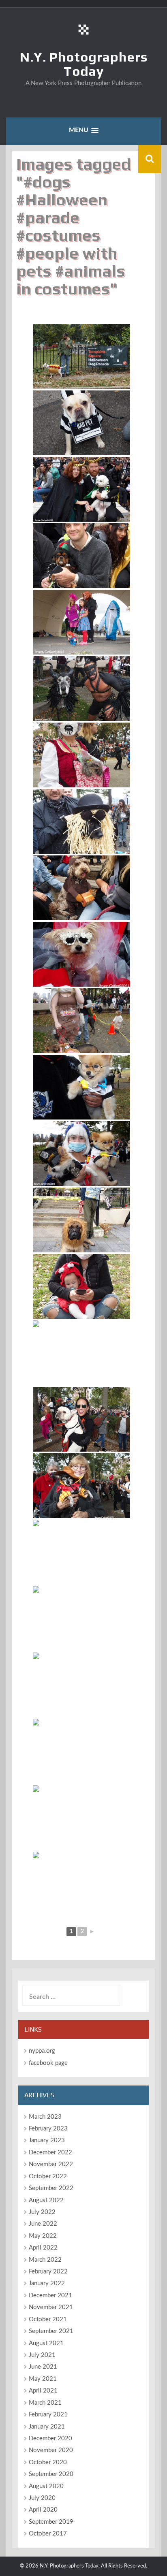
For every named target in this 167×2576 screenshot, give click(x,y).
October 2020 (48, 2462)
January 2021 (47, 2427)
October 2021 (48, 2319)
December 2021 (50, 2296)
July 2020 (42, 2498)
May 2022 (43, 2236)
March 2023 (45, 2117)
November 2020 (51, 2450)
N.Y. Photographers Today (84, 64)
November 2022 (51, 2164)
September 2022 (51, 2188)
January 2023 (47, 2140)
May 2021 (43, 2379)
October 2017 (48, 2534)
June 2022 (43, 2224)
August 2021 (46, 2343)
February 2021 (48, 2415)
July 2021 (42, 2355)
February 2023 (48, 2129)
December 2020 (50, 2438)
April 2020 (43, 2510)
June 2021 (43, 2367)
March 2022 (45, 2260)
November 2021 (51, 2307)
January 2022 (47, 2283)
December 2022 (50, 2153)
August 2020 (46, 2486)
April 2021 (43, 2391)
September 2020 (51, 2474)
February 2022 (48, 2272)
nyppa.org (42, 2051)
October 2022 (48, 2176)
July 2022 (42, 2212)
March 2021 (45, 2403)
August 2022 (46, 2200)
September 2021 (51, 2331)
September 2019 (51, 2522)
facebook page (48, 2063)
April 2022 (43, 2248)
